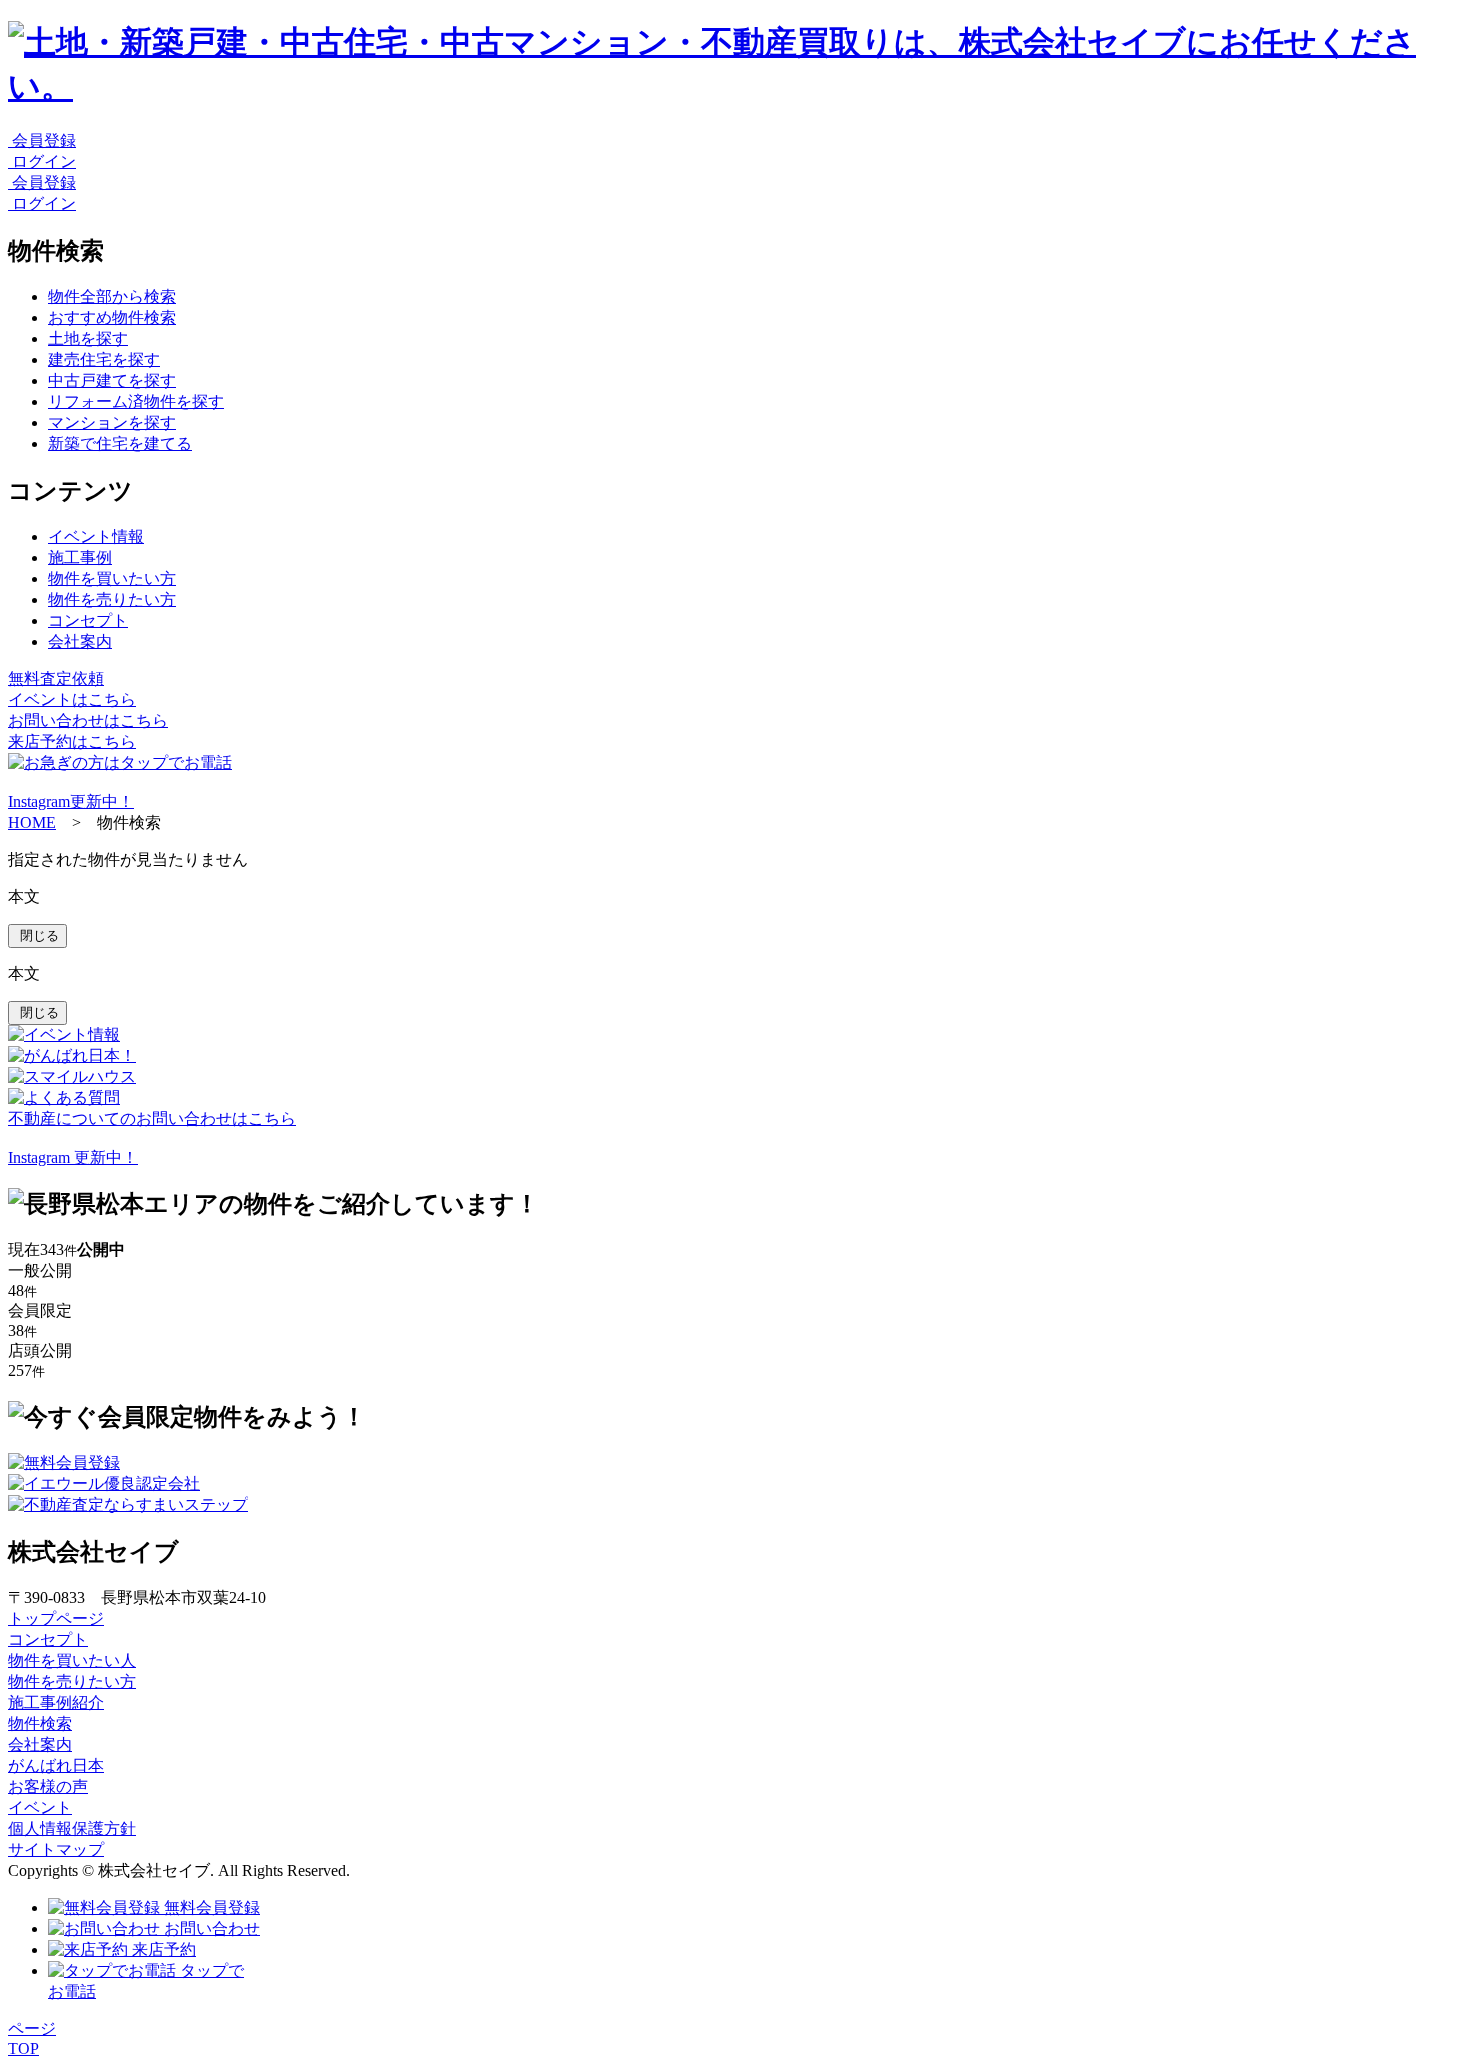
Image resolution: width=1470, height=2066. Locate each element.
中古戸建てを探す (112, 380)
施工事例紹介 (56, 1702)
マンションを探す (112, 422)
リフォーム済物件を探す (136, 401)
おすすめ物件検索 (112, 317)
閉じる (37, 935)
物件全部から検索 (112, 296)
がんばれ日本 (56, 1765)
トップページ (56, 1618)
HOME (32, 822)
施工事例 (80, 557)
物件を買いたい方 (112, 578)
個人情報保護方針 (72, 1828)
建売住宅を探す (104, 359)
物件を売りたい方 (112, 599)
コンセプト (88, 620)
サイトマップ (56, 1849)
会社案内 (80, 641)
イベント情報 (96, 536)
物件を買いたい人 (72, 1660)
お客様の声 (48, 1786)
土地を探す (88, 338)
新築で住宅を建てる (120, 443)
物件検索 (40, 1723)
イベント (40, 1807)
